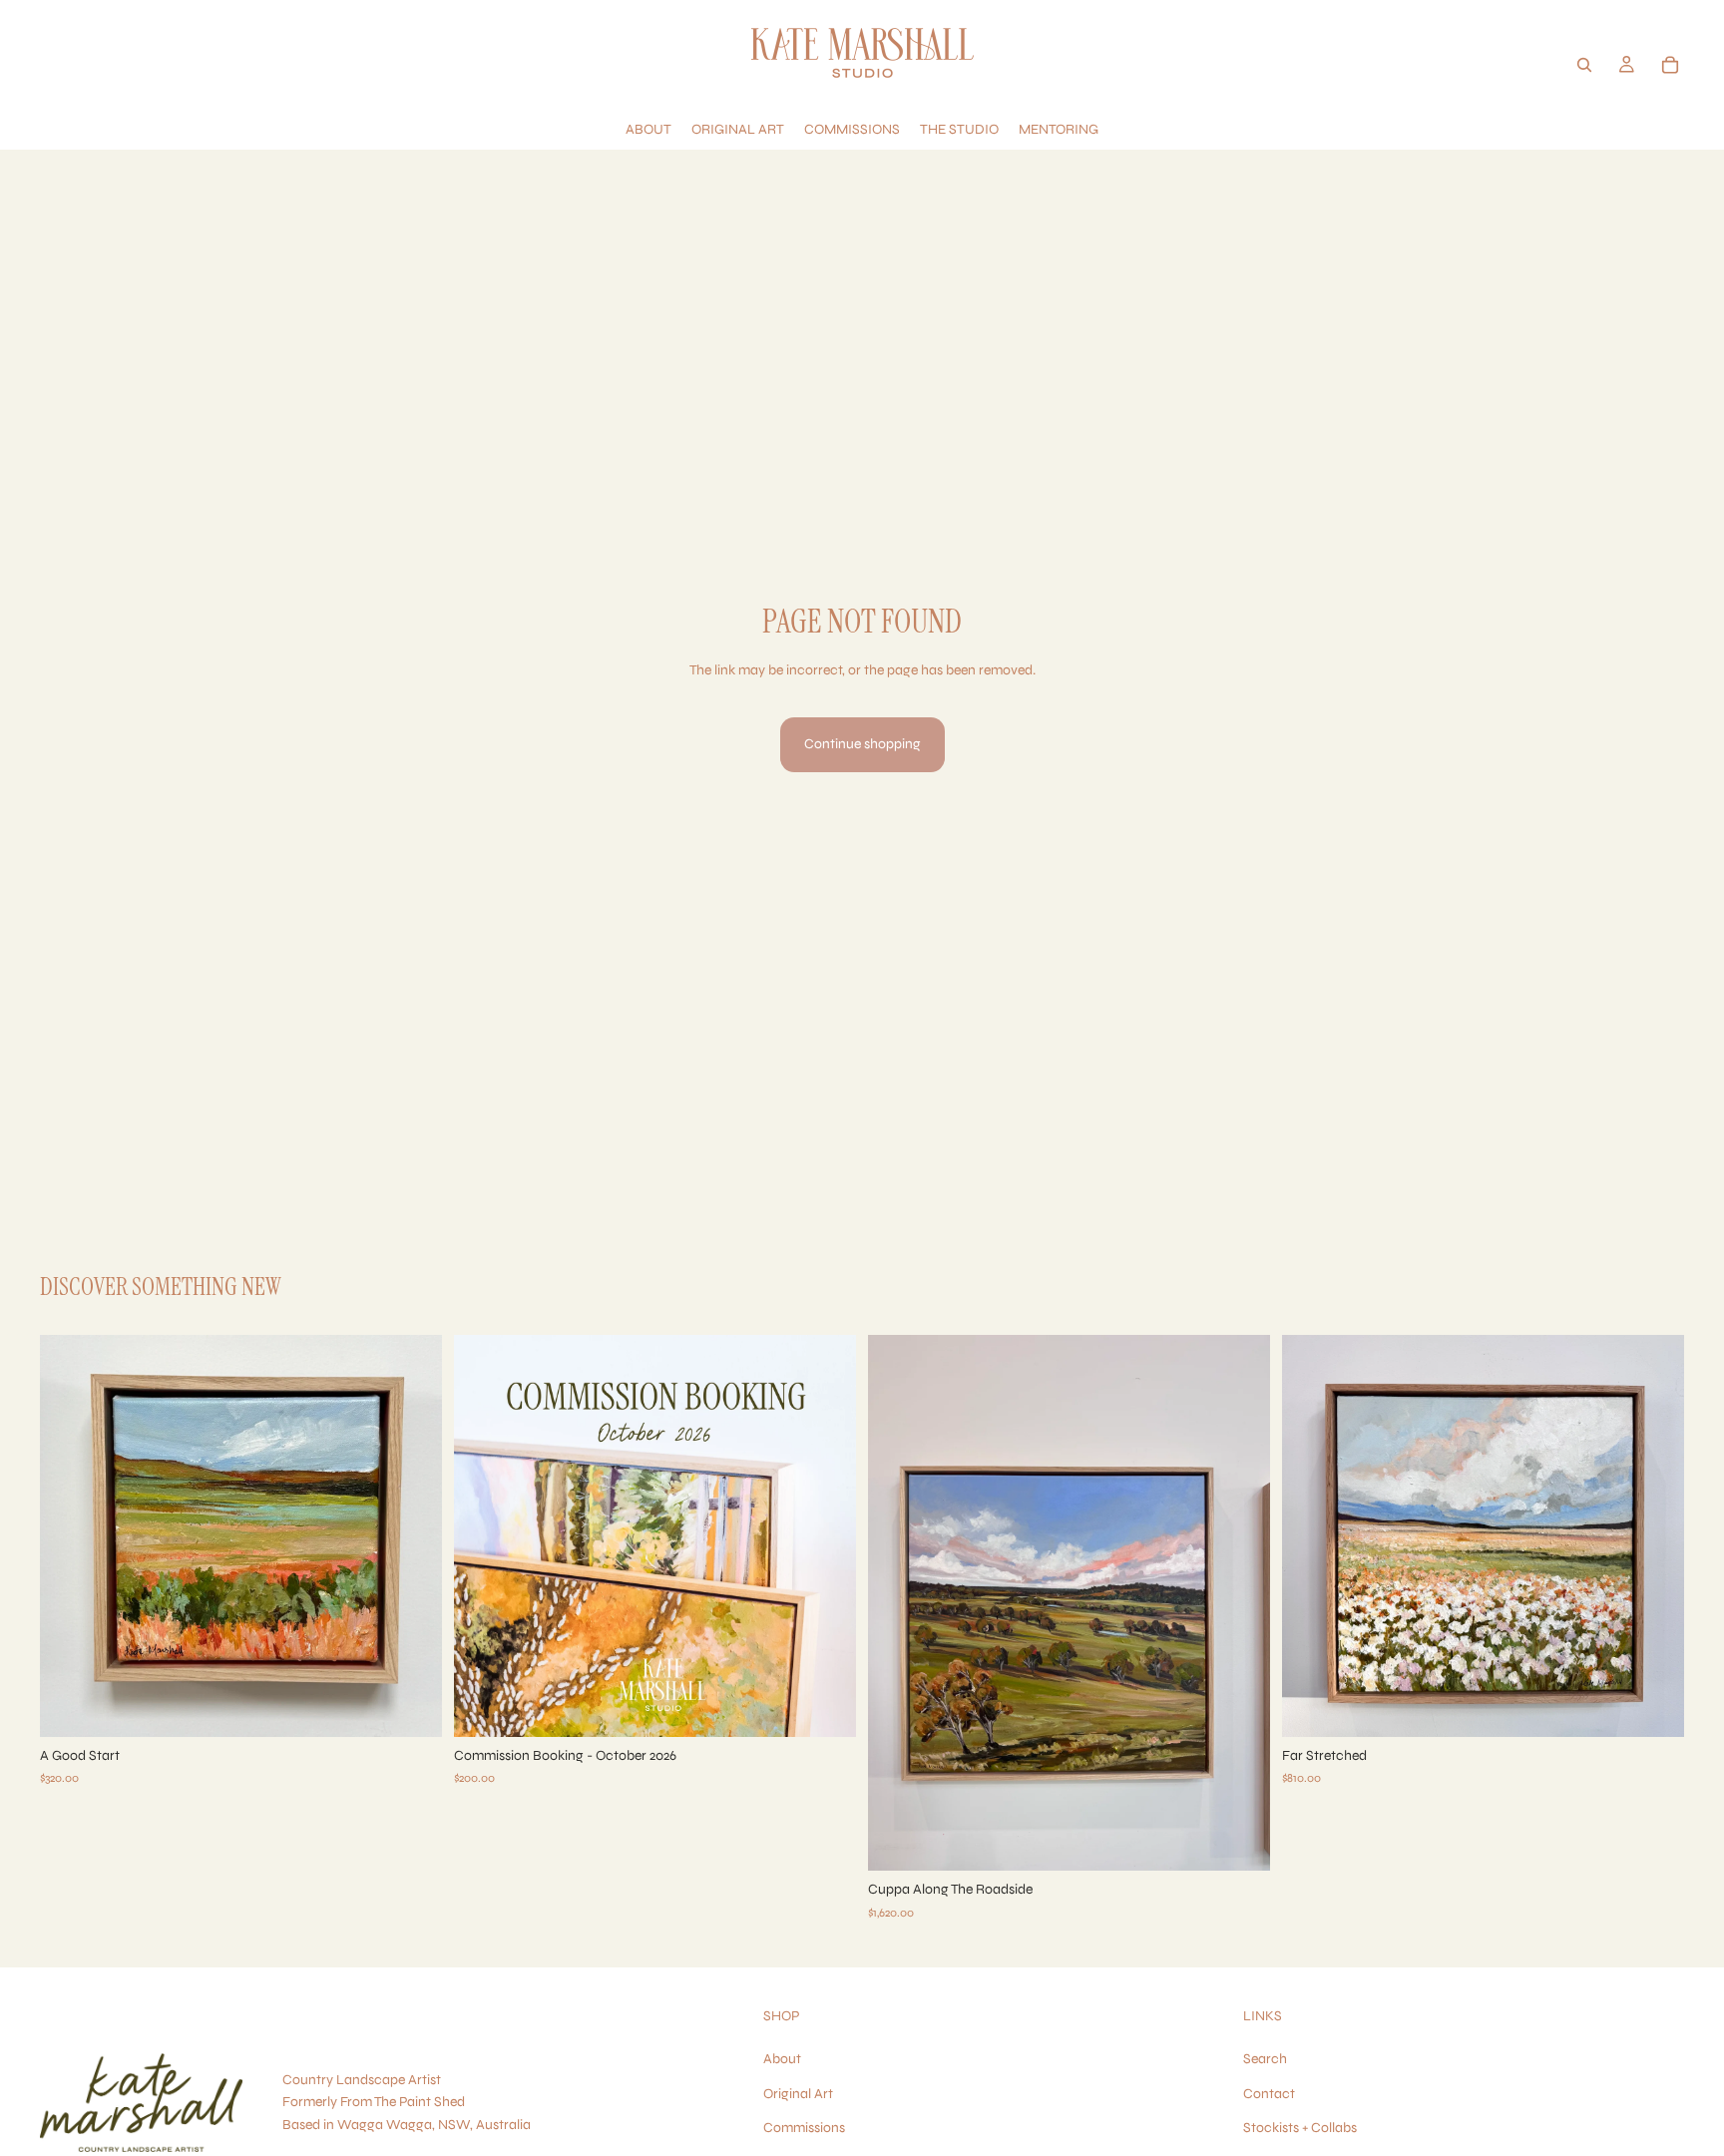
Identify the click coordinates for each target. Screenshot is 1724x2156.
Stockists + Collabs (1300, 2128)
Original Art (798, 2094)
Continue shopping (862, 744)
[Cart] (1670, 65)
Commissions (804, 2128)
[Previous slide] (70, 1536)
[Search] (1584, 65)
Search (1265, 2059)
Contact (1269, 2094)
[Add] (411, 1706)
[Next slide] (412, 1536)
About (782, 2059)
